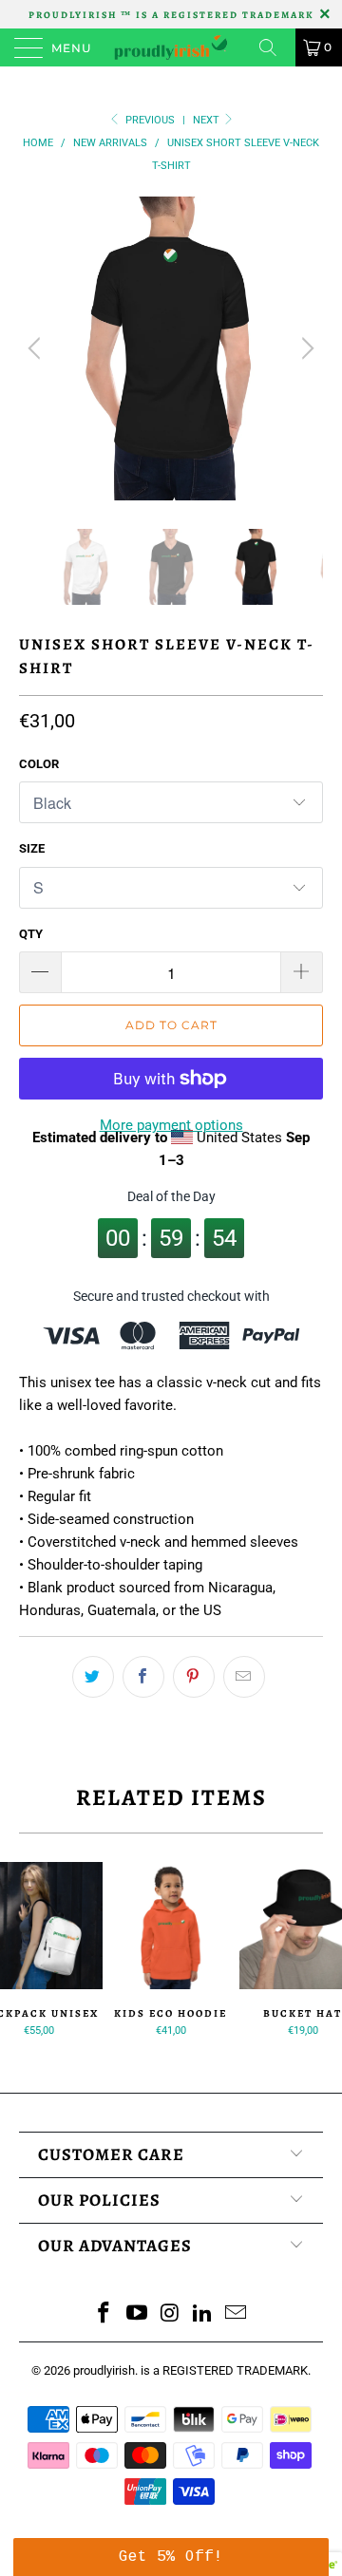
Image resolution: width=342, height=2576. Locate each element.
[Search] (275, 47)
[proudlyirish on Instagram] (170, 2314)
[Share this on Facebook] (143, 1677)
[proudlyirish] (171, 47)
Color (39, 764)
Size (32, 848)
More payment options (171, 1125)
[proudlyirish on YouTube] (137, 2314)
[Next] (305, 348)
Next (208, 120)
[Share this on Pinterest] (194, 1677)
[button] (171, 2557)
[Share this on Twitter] (93, 1677)
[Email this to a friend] (244, 1677)
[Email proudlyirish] (237, 2314)
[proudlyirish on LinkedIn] (203, 2314)
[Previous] (37, 348)
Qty (31, 934)
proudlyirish (104, 2370)
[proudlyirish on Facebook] (104, 2314)
